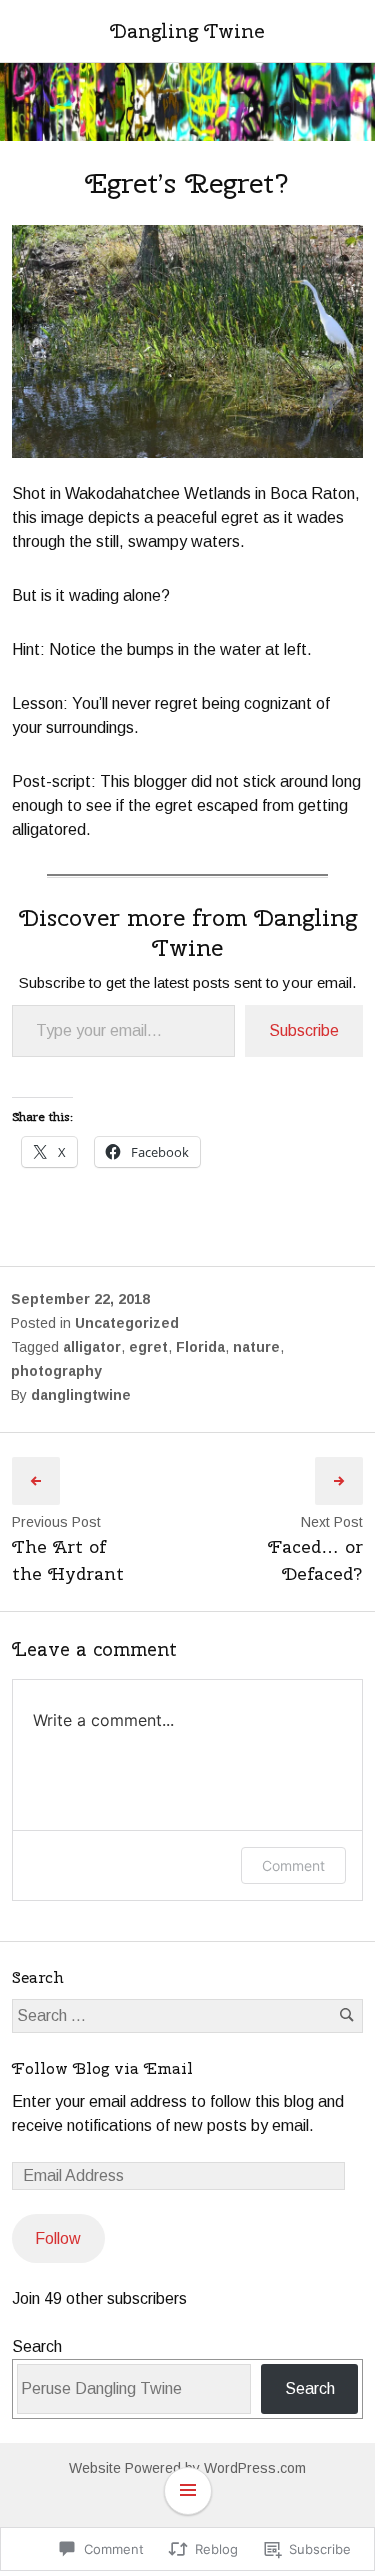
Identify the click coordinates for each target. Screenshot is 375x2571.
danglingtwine (81, 1395)
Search (37, 2346)
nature (256, 1347)
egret (148, 1347)
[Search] (346, 2015)
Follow (58, 2238)
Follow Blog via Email (102, 2068)
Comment (293, 1865)
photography (56, 1371)
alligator (92, 1347)
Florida (200, 1347)
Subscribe (304, 1030)
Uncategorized (127, 1323)
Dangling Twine (187, 30)
